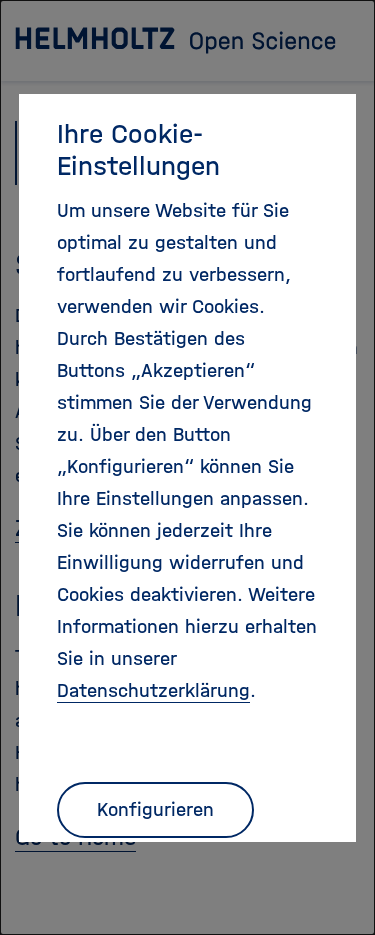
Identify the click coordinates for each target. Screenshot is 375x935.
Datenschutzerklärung (153, 690)
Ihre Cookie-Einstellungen (138, 150)
